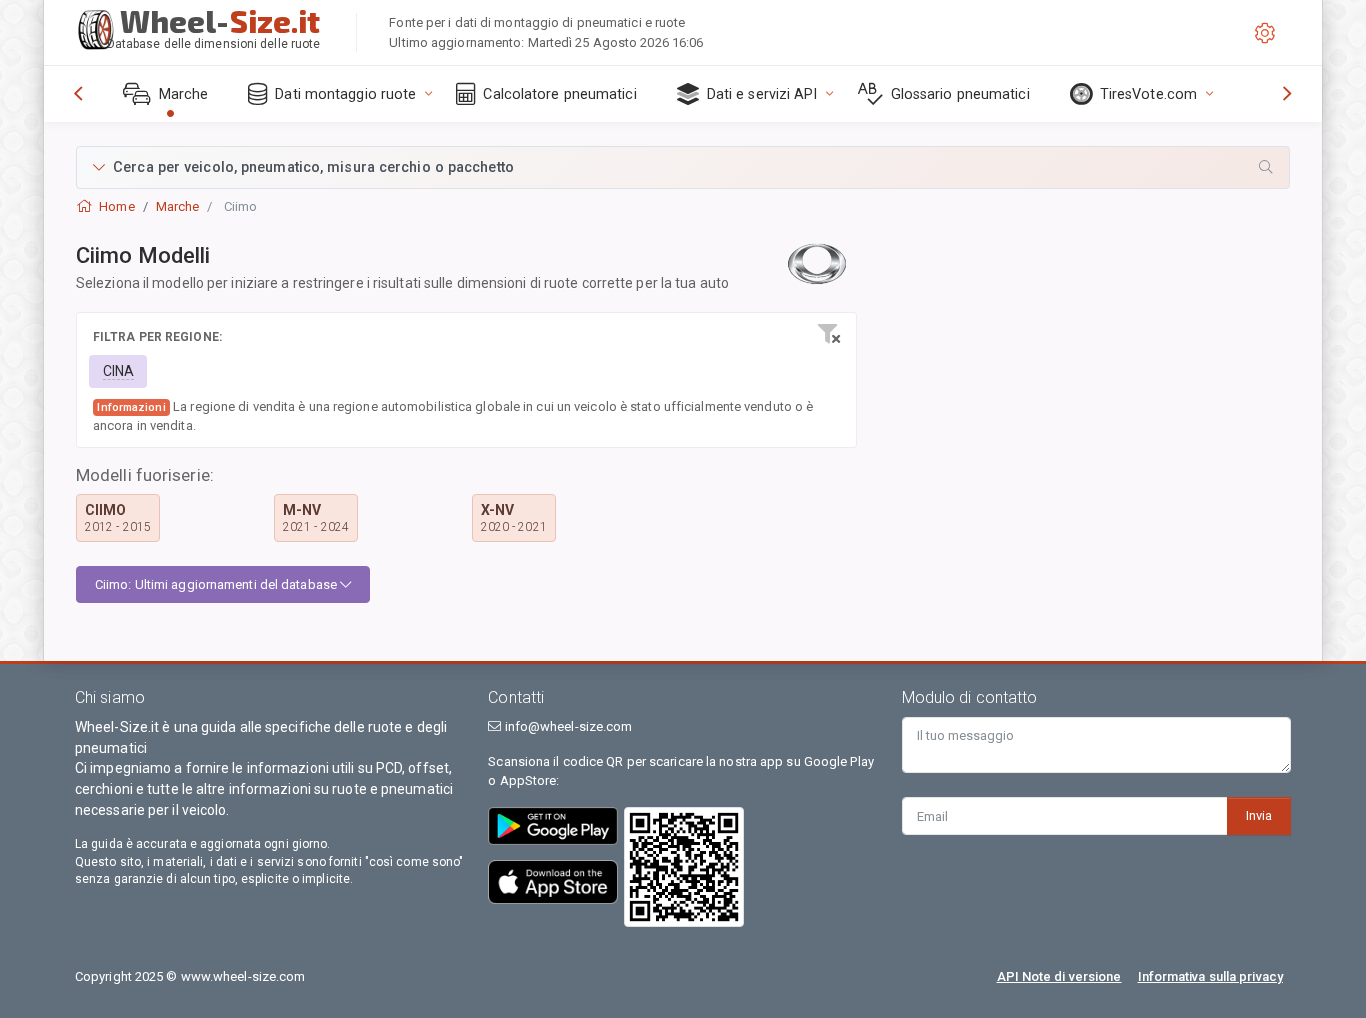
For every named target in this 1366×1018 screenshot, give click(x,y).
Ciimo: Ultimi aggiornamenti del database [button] (217, 584)
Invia (1259, 815)
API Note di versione (1059, 976)
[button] (683, 167)
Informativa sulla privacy (1211, 976)
